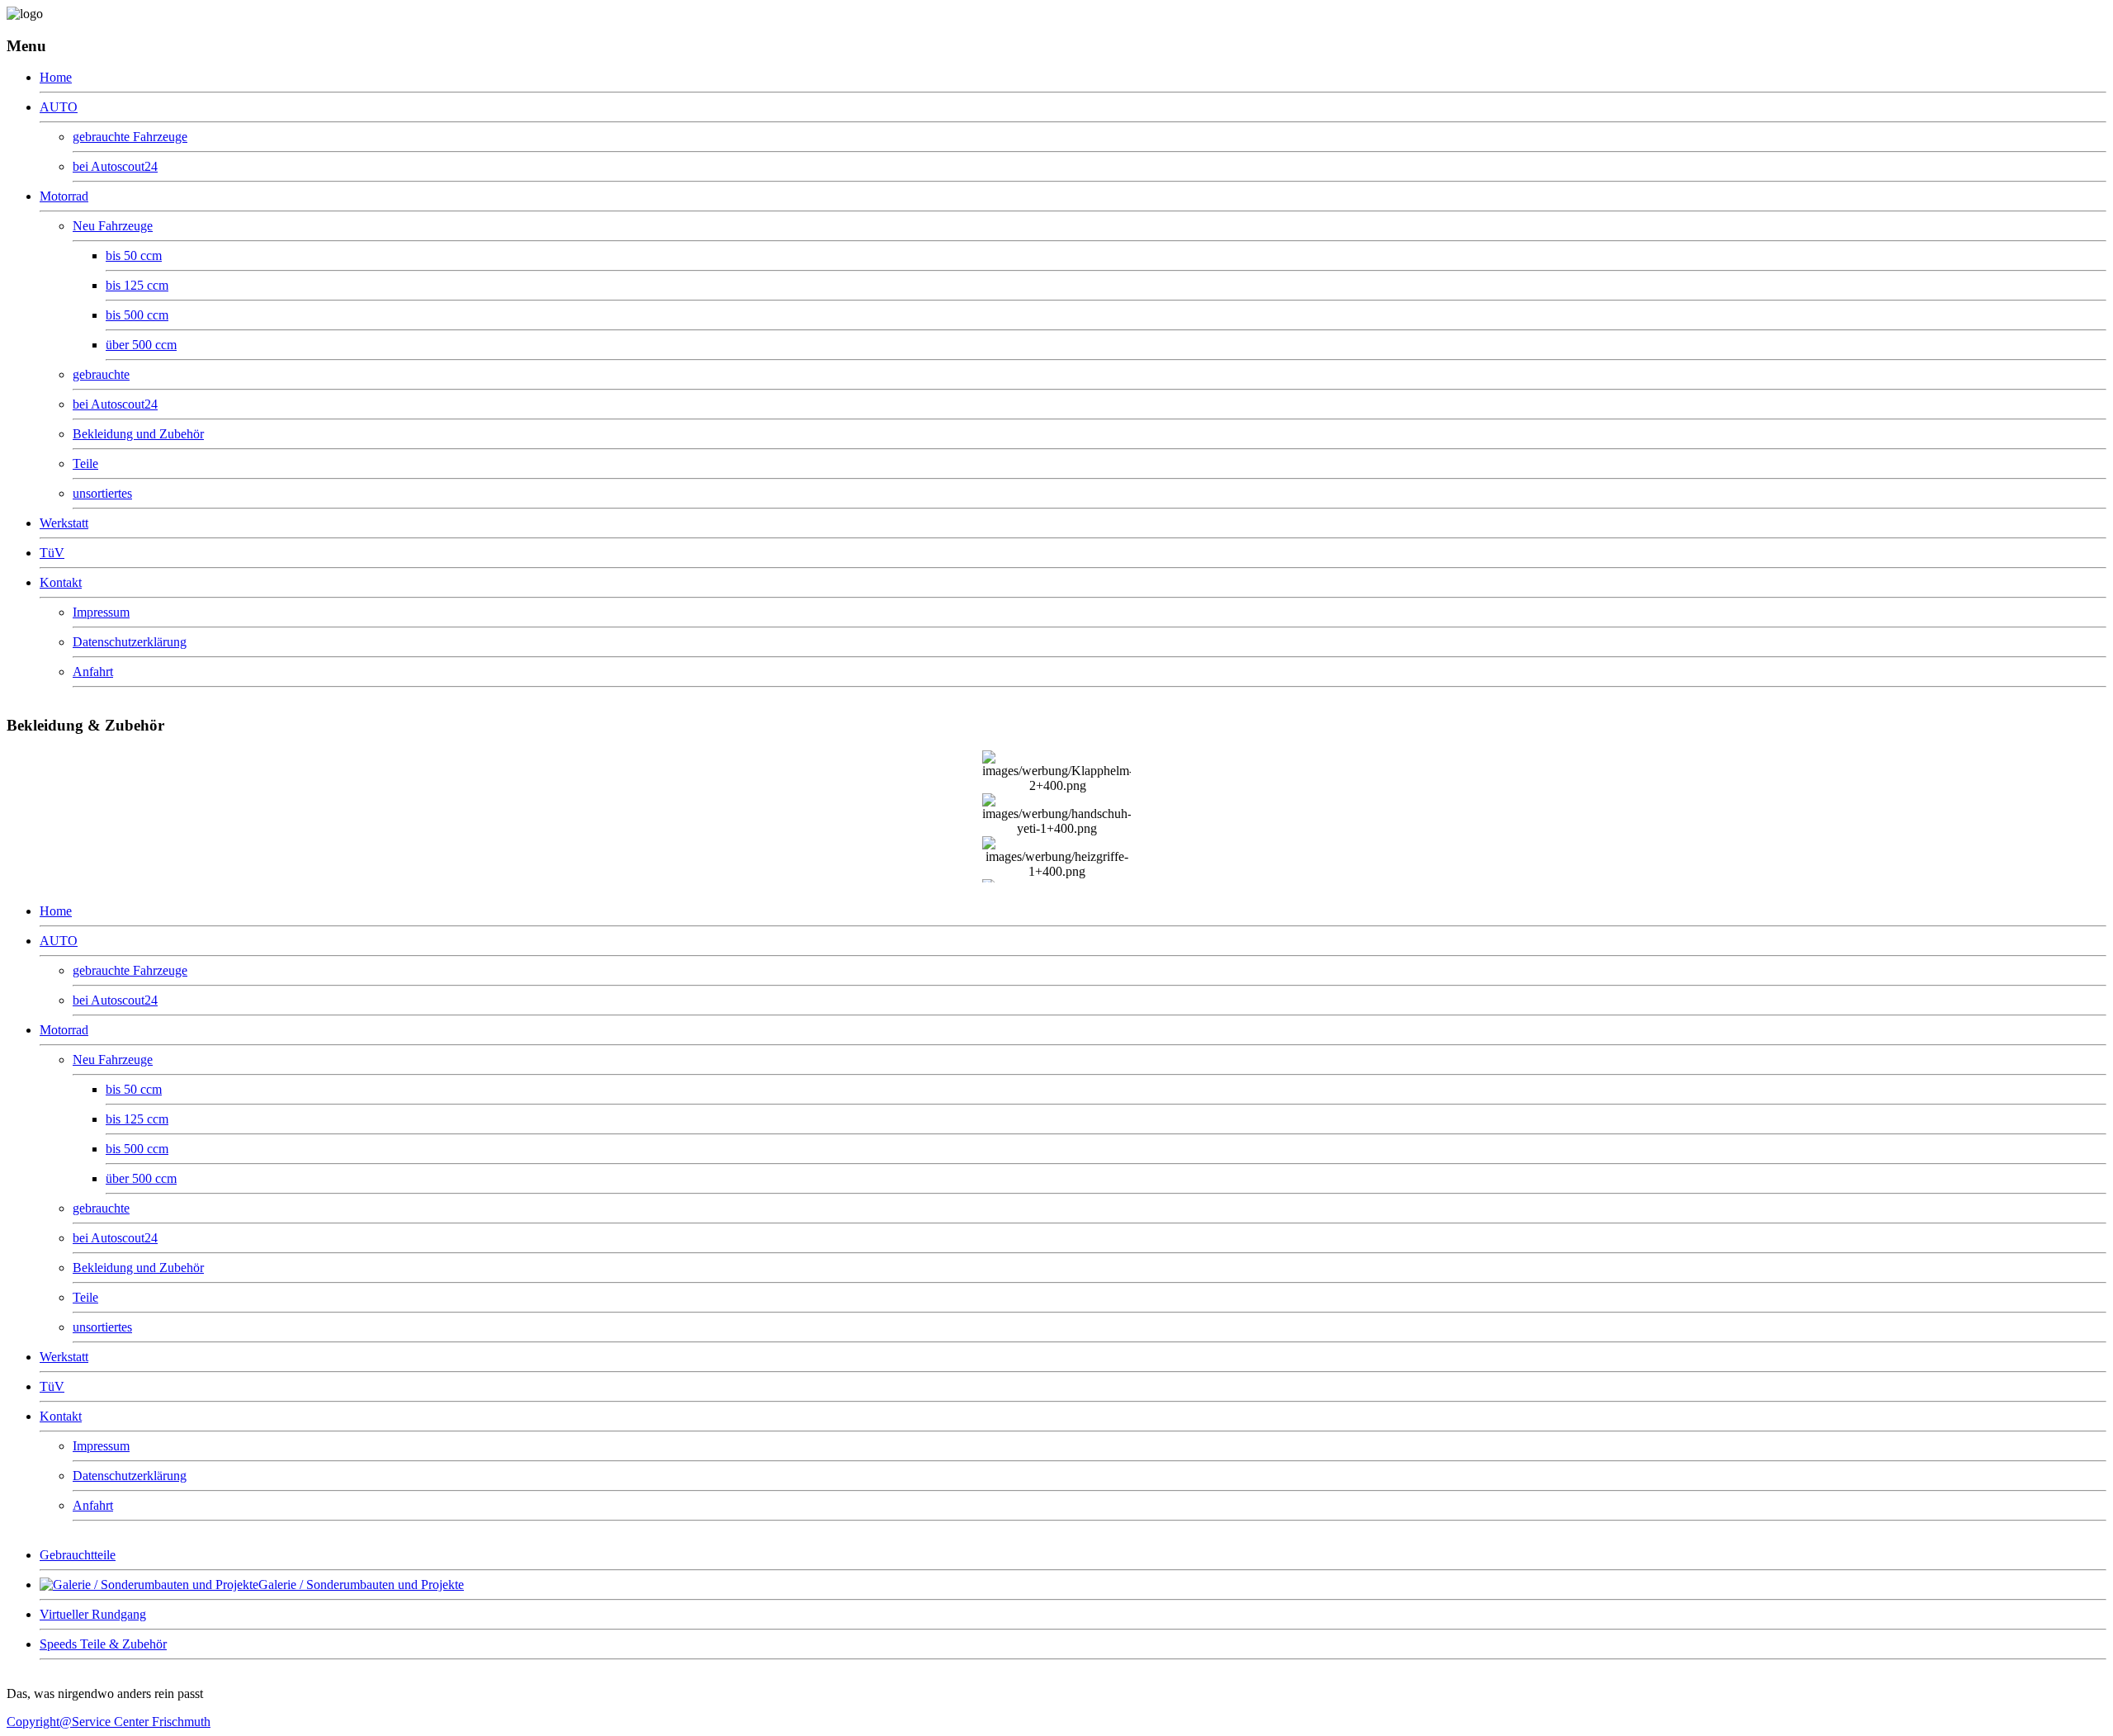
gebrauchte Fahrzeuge (130, 137)
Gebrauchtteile (78, 1555)
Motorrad (64, 196)
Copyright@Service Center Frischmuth (109, 1722)
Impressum (101, 612)
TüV (52, 553)
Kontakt (61, 582)
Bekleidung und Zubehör (138, 434)
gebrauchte (101, 374)
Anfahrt (93, 672)
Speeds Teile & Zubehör (103, 1644)
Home (56, 77)
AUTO (59, 107)
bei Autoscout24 (115, 166)
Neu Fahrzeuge (113, 226)
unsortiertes (102, 493)
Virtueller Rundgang (93, 1614)
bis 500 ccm (137, 315)
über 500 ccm (141, 345)
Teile (85, 464)
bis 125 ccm (137, 285)
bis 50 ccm (134, 255)
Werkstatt (64, 523)
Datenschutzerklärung (130, 642)
